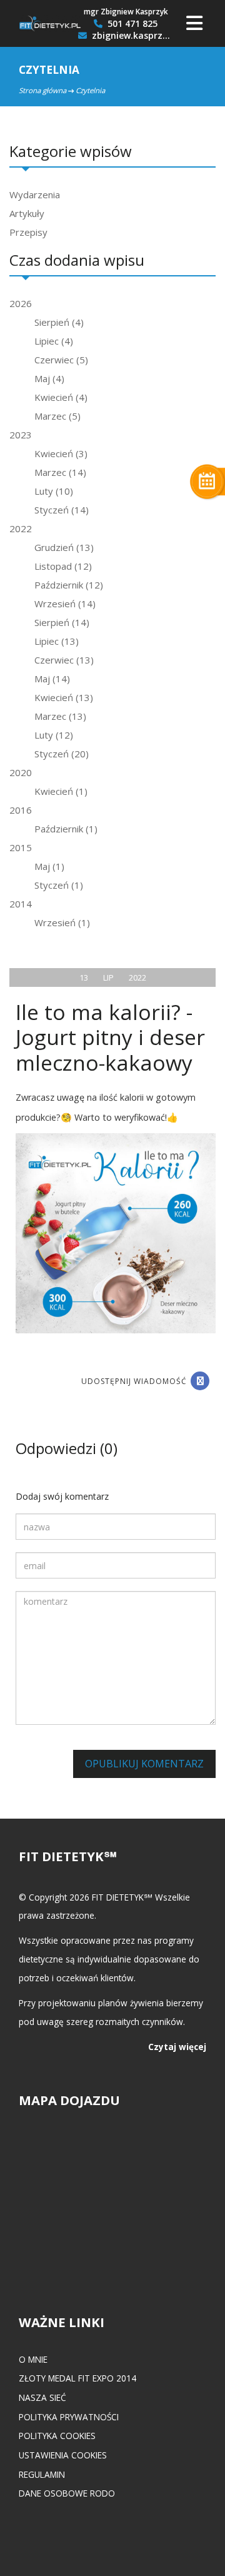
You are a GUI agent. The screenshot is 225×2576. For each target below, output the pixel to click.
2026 (21, 303)
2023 (21, 435)
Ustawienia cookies (63, 2455)
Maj (49, 378)
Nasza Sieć (42, 2397)
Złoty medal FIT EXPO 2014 (77, 2378)
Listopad (63, 566)
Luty (54, 491)
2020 (21, 772)
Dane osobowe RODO (67, 2493)
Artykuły (27, 213)
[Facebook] (200, 1381)
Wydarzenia (35, 194)
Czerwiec (61, 360)
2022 (21, 528)
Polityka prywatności (69, 2417)
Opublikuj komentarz (144, 1764)
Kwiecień (61, 397)
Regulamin (42, 2474)
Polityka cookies (57, 2436)
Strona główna (42, 90)
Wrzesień (65, 604)
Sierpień (59, 322)
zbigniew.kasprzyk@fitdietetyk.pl (131, 36)
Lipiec (54, 341)
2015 (21, 847)
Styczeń (62, 510)
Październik (69, 585)
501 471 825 (131, 24)
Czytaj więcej (177, 2047)
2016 (21, 810)
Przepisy (28, 232)
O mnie (33, 2359)
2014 (21, 904)
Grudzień (64, 547)
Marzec (57, 416)
